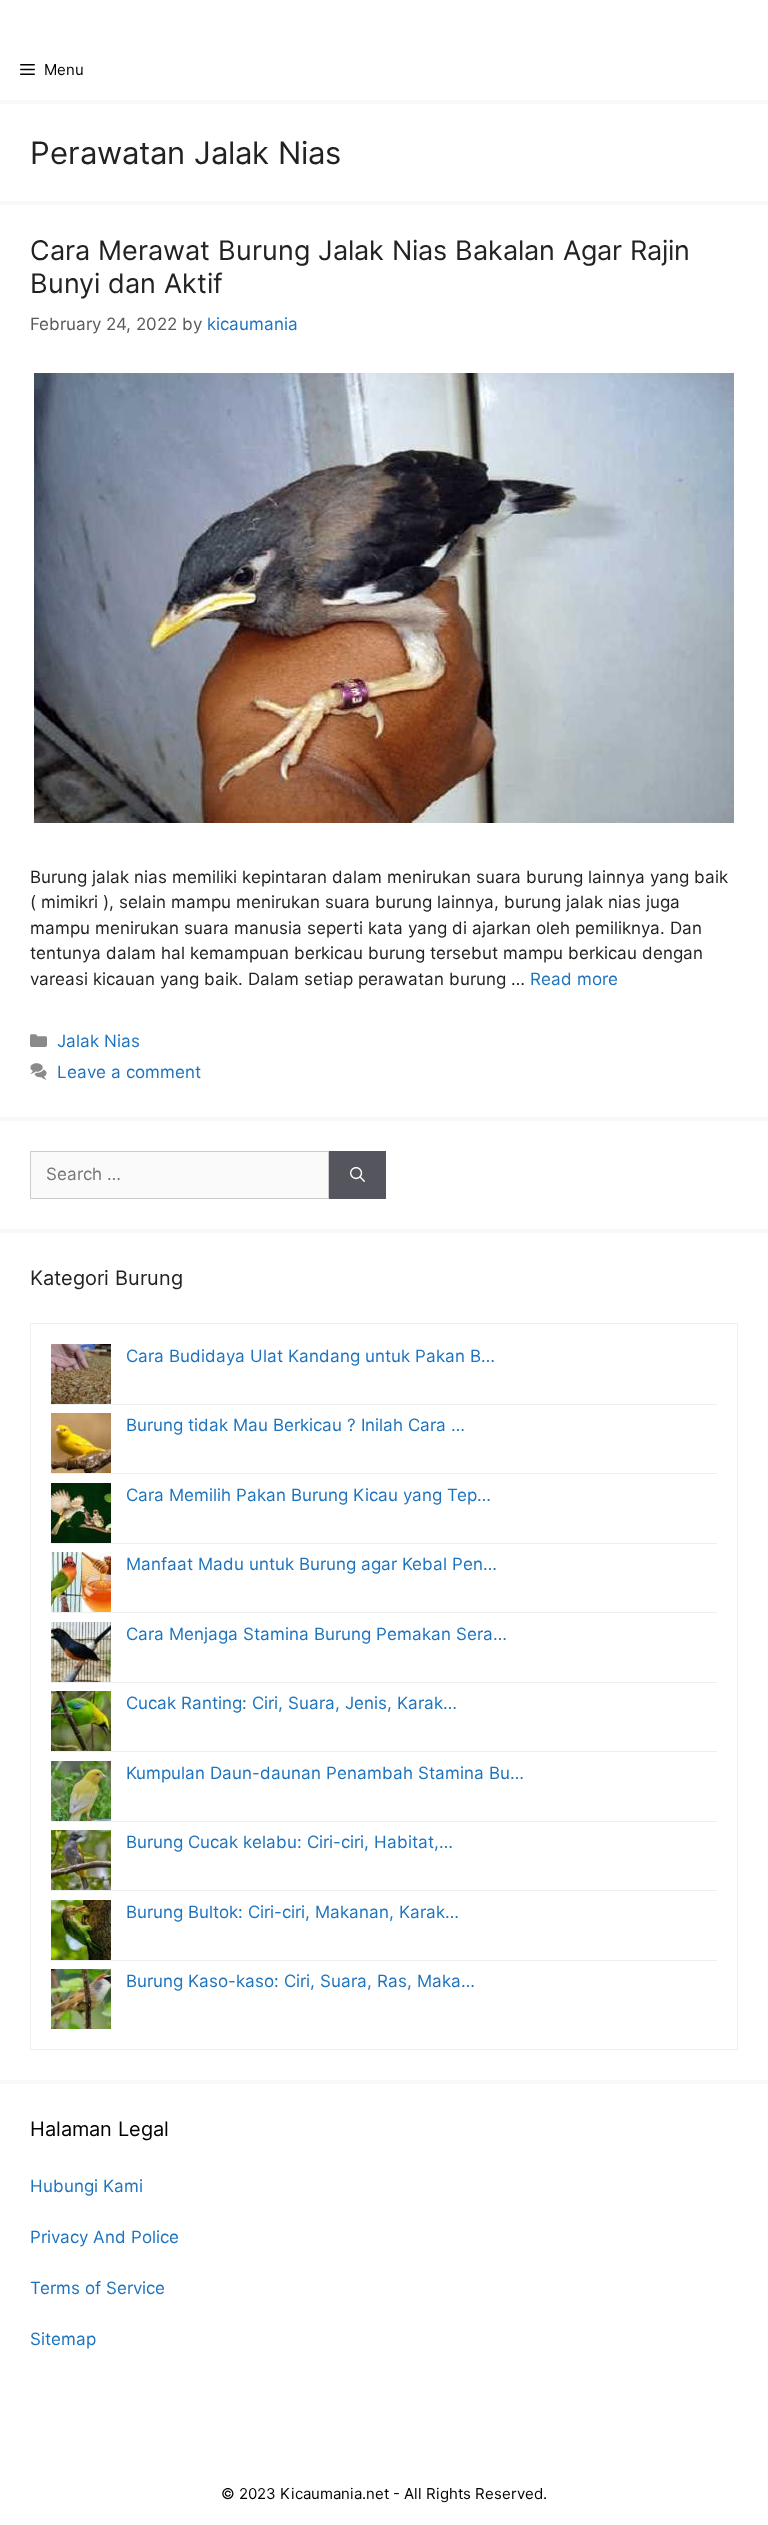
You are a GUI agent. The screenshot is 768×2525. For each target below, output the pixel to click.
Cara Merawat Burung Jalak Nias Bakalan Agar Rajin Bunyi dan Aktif (360, 266)
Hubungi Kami (86, 2186)
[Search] (357, 1175)
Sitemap (63, 2339)
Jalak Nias (98, 1041)
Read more (574, 979)
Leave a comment (129, 1072)
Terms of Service (97, 2288)
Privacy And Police (104, 2237)
